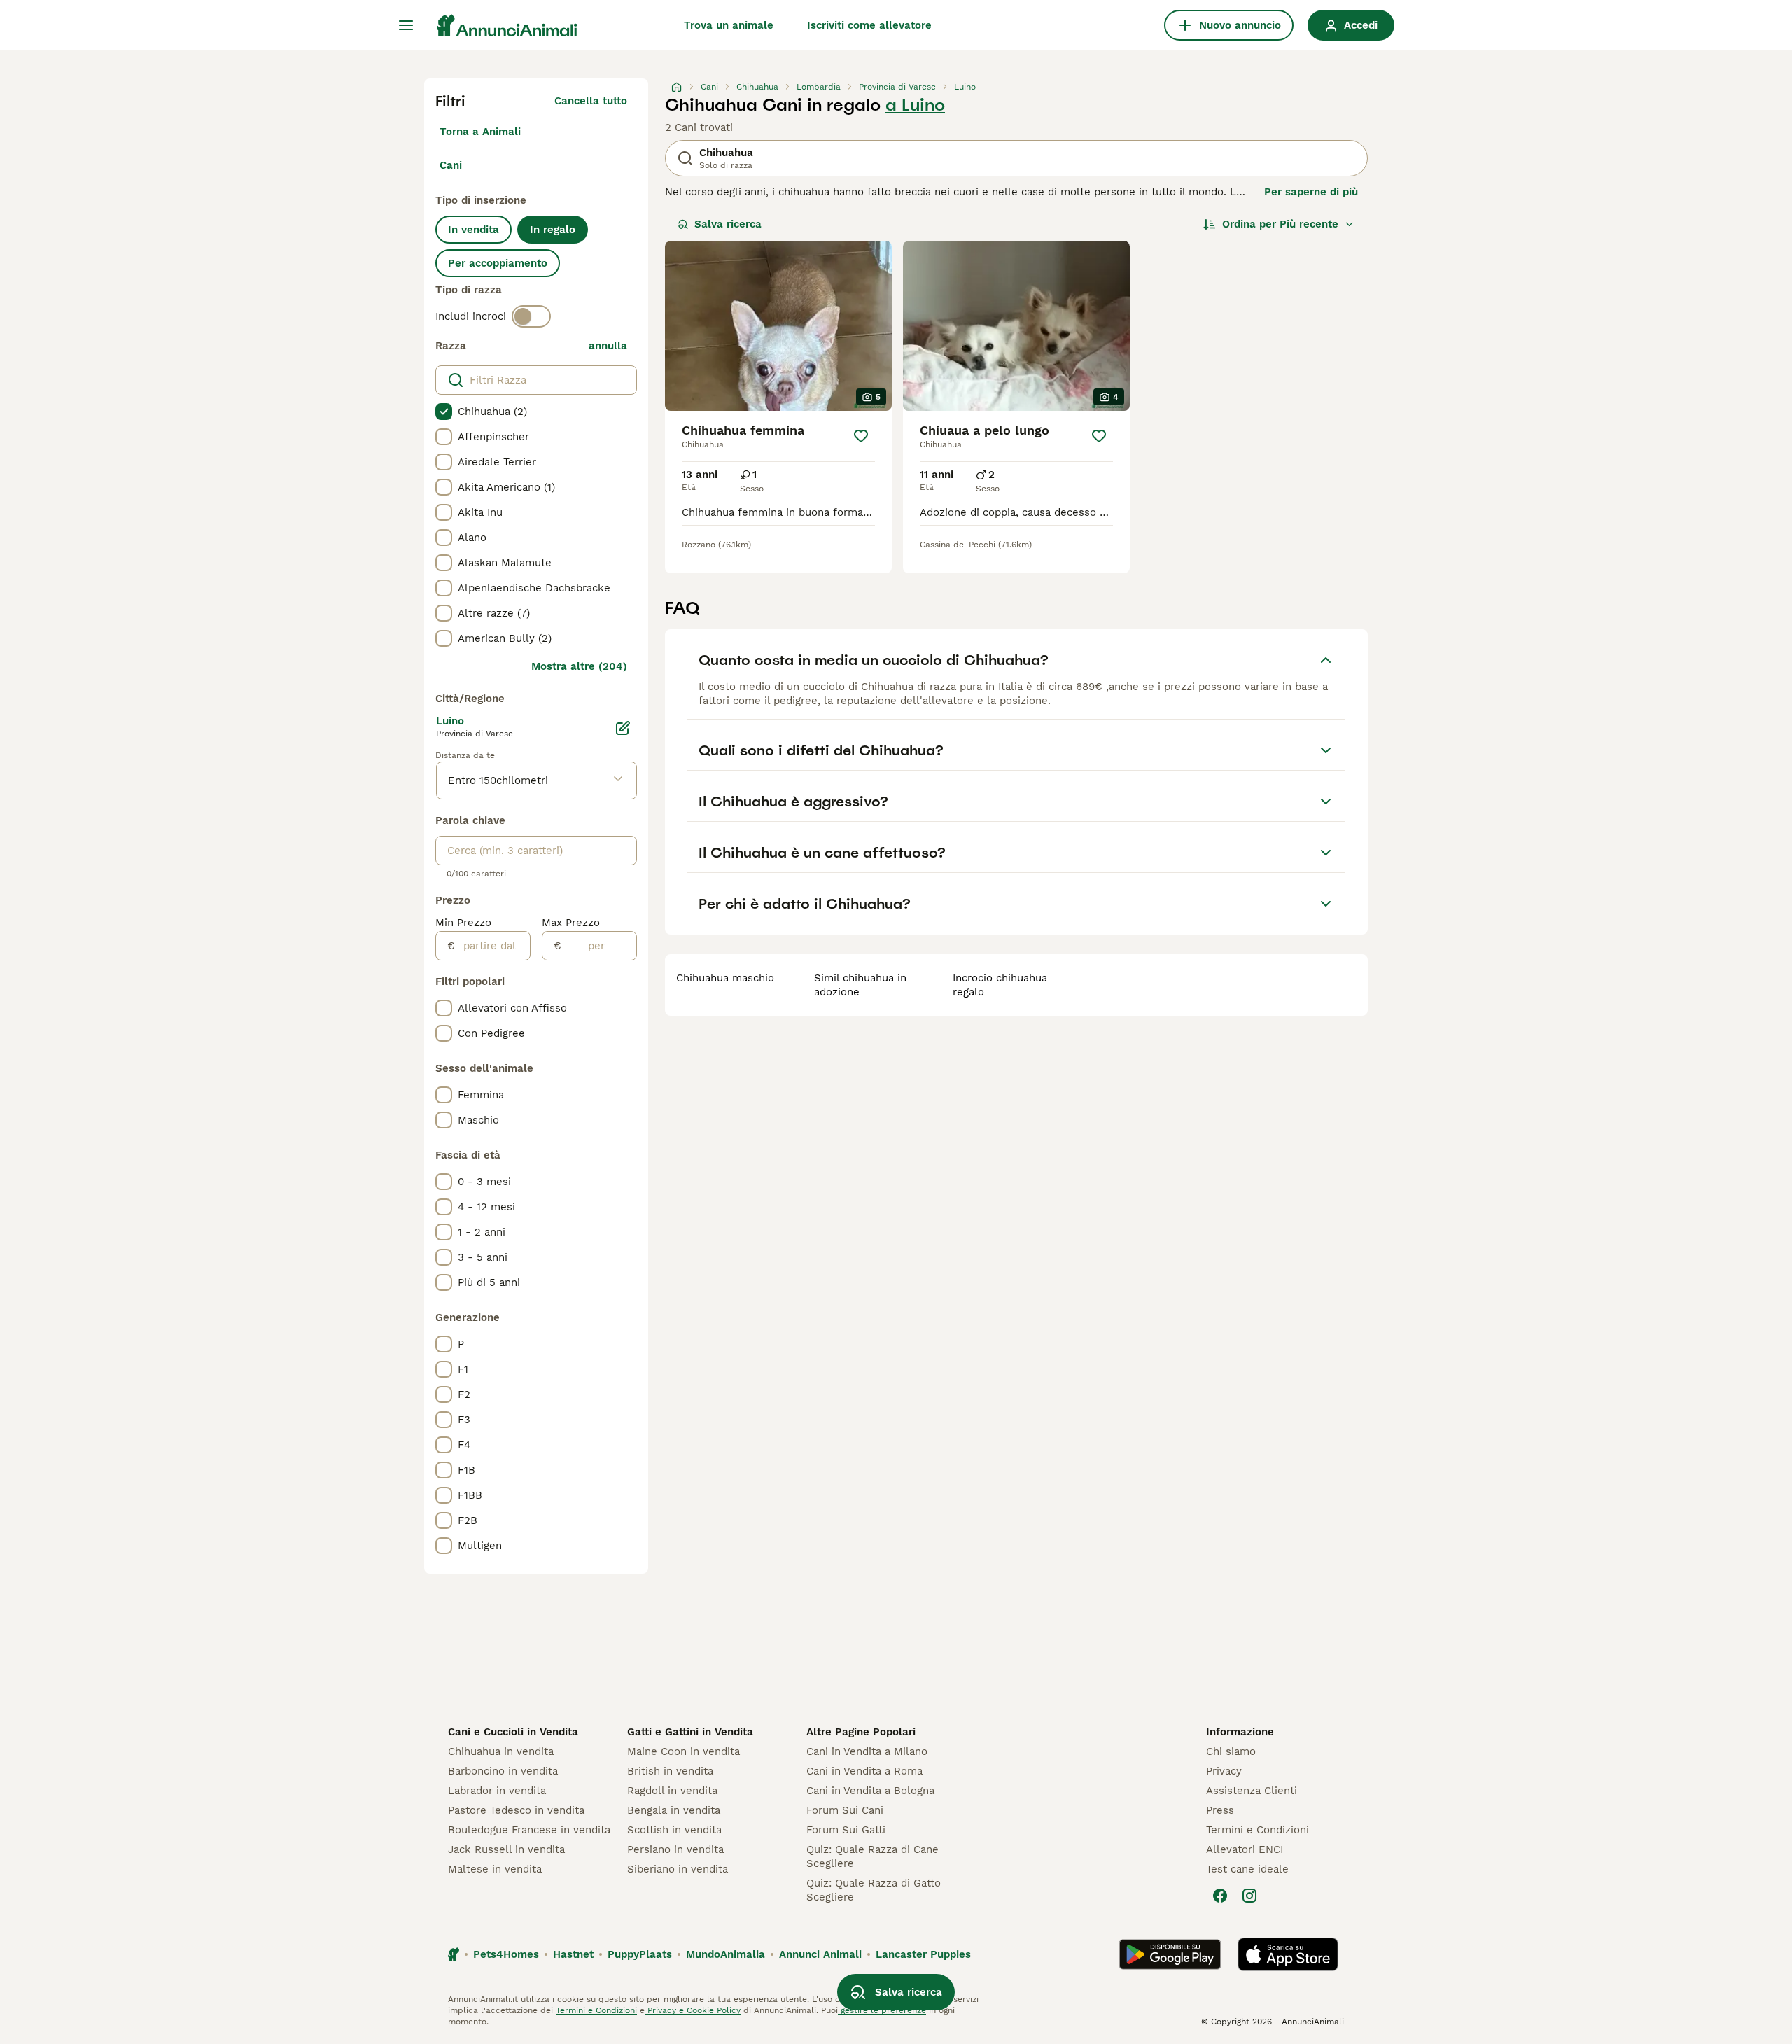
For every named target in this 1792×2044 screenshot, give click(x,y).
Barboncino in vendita (503, 1771)
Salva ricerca (728, 224)
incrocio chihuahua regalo (1000, 985)
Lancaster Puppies (923, 1954)
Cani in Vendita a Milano (867, 1751)
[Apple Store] (1288, 1954)
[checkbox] (444, 412)
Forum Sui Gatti (846, 1830)
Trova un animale (729, 25)
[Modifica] (623, 728)
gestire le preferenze (882, 2010)
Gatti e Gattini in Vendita (690, 1732)
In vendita (474, 230)
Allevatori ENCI (1245, 1849)
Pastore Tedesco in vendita (516, 1810)
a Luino (915, 105)
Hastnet (573, 1954)
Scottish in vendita (674, 1830)
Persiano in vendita (675, 1849)
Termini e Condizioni (1258, 1830)
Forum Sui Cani (845, 1810)
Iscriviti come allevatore (869, 25)
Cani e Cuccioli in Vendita (513, 1732)
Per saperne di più (1311, 192)
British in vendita (670, 1771)
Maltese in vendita (495, 1869)
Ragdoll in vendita (672, 1791)
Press (1220, 1810)
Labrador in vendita (497, 1791)
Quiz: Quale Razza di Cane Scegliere (873, 1856)
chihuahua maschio (725, 978)
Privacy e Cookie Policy (693, 2010)
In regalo (553, 230)
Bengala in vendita (674, 1810)
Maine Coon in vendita (684, 1751)
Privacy (1224, 1771)
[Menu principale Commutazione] (406, 25)
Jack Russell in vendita (506, 1849)
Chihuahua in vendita (501, 1751)
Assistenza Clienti (1252, 1791)
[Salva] (861, 436)
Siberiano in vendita (678, 1869)
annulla (608, 346)
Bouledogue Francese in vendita (529, 1830)
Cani (451, 165)
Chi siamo (1231, 1751)
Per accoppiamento (498, 263)
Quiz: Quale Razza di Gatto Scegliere (874, 1890)
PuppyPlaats (640, 1954)
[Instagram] (1249, 1896)
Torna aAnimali (480, 132)
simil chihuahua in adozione (860, 985)
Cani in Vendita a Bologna (870, 1791)
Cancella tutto (591, 101)
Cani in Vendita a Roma (864, 1771)
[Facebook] (1220, 1896)
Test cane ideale (1247, 1869)
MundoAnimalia (726, 1954)
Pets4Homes (506, 1954)
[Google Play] (1170, 1954)
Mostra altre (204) (579, 666)
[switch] (531, 316)
